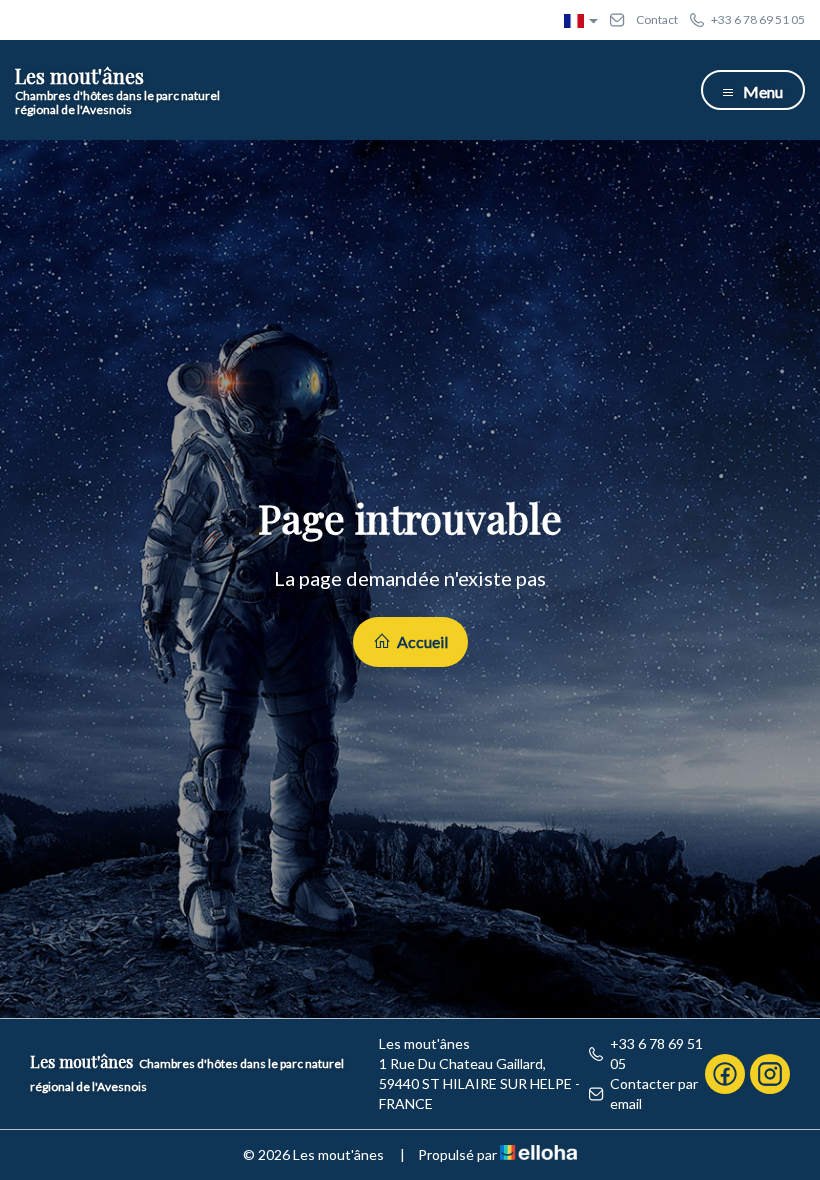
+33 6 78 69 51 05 (656, 1053)
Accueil (421, 641)
